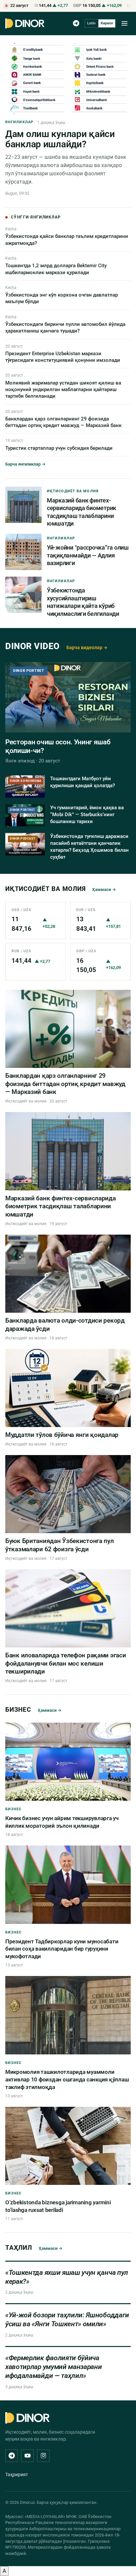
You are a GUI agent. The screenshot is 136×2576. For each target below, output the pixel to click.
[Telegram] (76, 23)
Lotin (91, 23)
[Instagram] (43, 2456)
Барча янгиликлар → (25, 464)
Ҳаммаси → (104, 889)
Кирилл (107, 23)
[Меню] (124, 23)
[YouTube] (27, 2456)
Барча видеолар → (87, 647)
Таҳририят (17, 2475)
